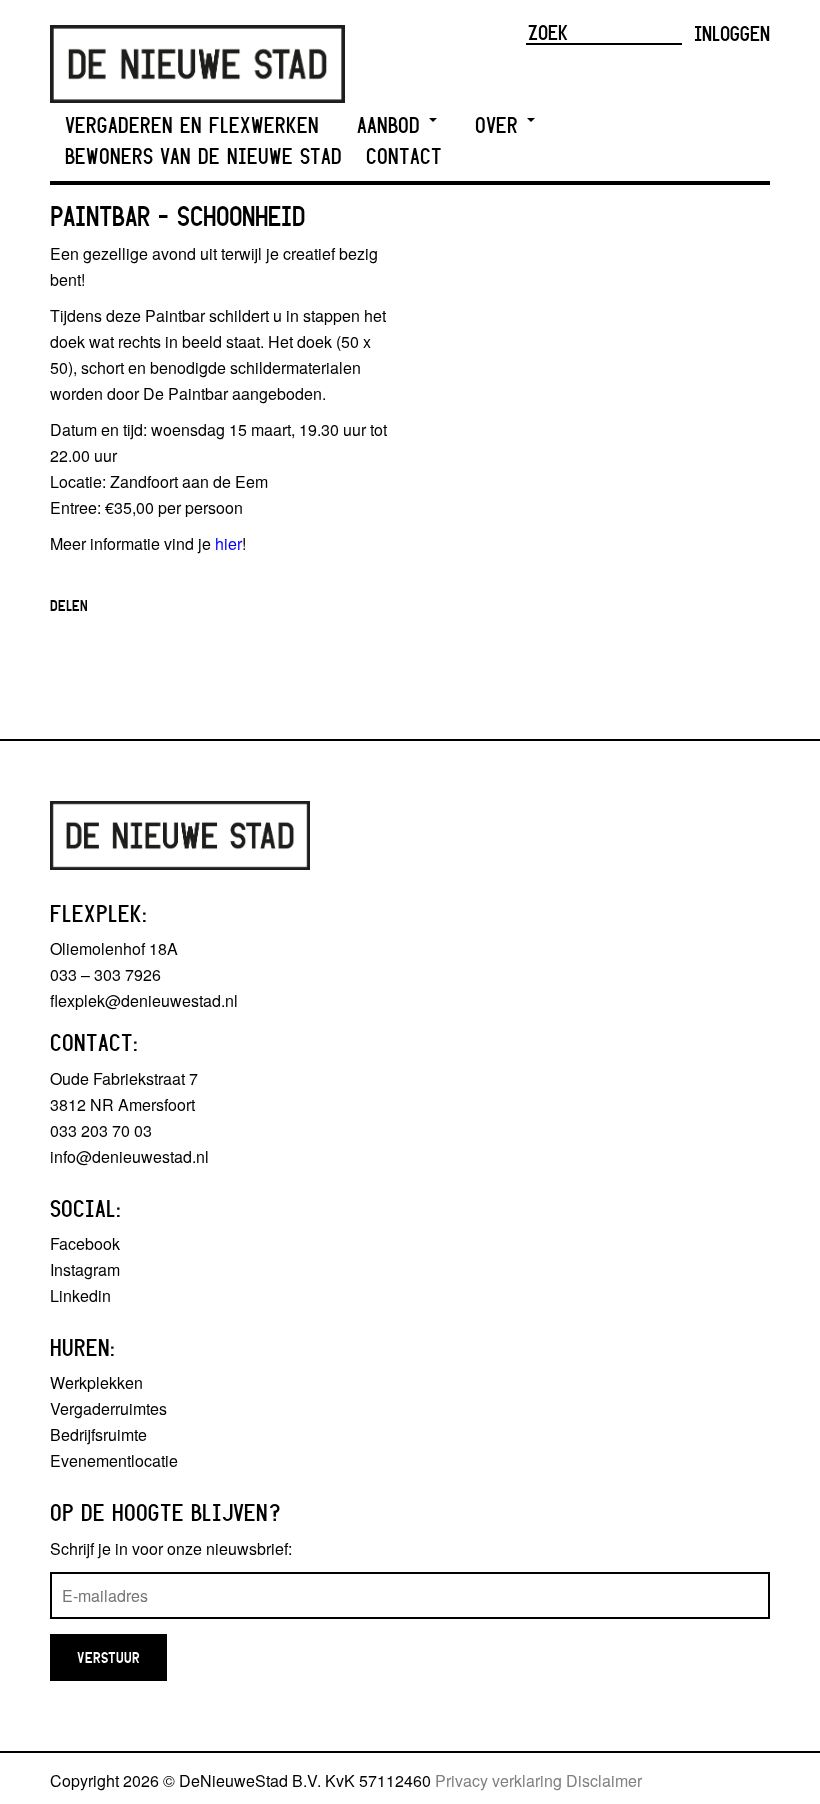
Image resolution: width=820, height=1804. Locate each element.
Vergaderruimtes (108, 1408)
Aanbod (392, 125)
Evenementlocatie (114, 1460)
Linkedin (80, 1295)
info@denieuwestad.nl (129, 1156)
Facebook (85, 1243)
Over (500, 125)
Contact (404, 156)
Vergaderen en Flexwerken (192, 125)
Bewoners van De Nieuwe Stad (203, 156)
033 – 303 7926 (105, 974)
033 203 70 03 (101, 1130)
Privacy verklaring (498, 1780)
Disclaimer (604, 1780)
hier (228, 543)
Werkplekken (96, 1382)
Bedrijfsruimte (98, 1434)
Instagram (85, 1269)
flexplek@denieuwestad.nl (144, 1000)
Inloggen (732, 33)
